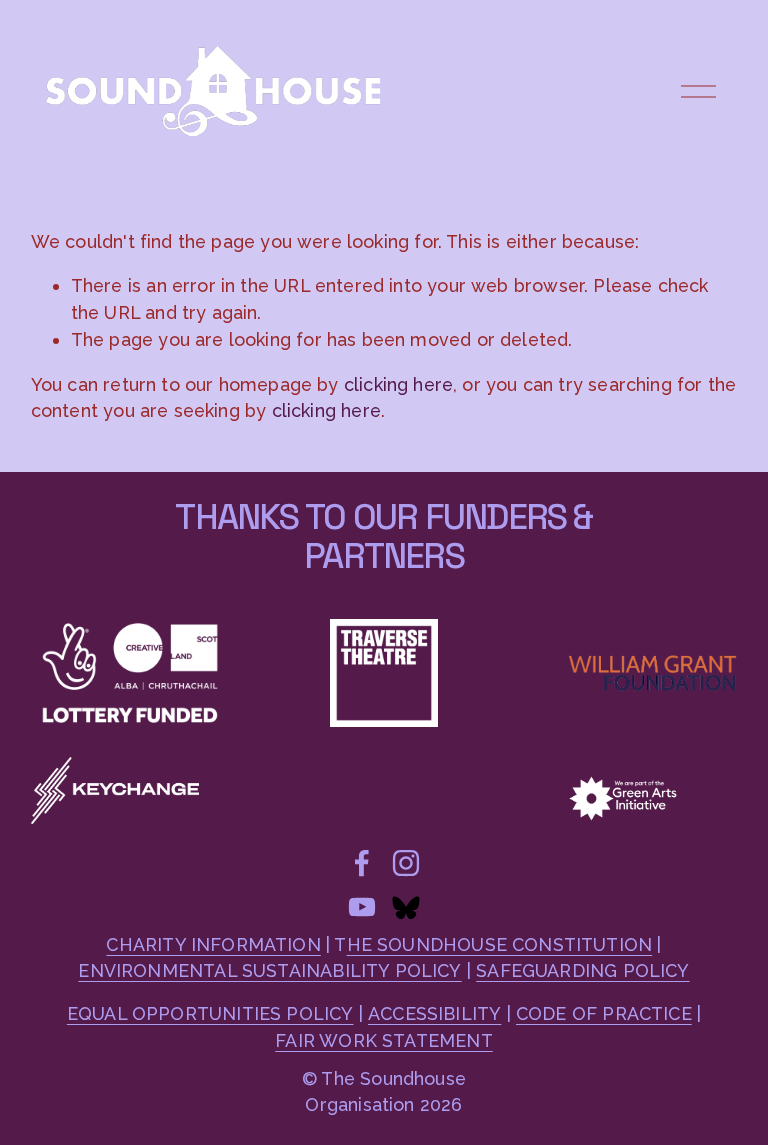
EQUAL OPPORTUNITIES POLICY (210, 1013)
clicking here (398, 384)
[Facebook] (362, 863)
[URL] (406, 907)
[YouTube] (362, 907)
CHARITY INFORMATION (213, 944)
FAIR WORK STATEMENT (383, 1040)
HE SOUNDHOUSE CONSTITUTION (500, 944)
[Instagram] (406, 863)
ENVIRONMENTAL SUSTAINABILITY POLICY (269, 970)
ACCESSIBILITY (434, 1013)
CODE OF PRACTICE (604, 1013)
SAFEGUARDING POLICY (582, 970)
